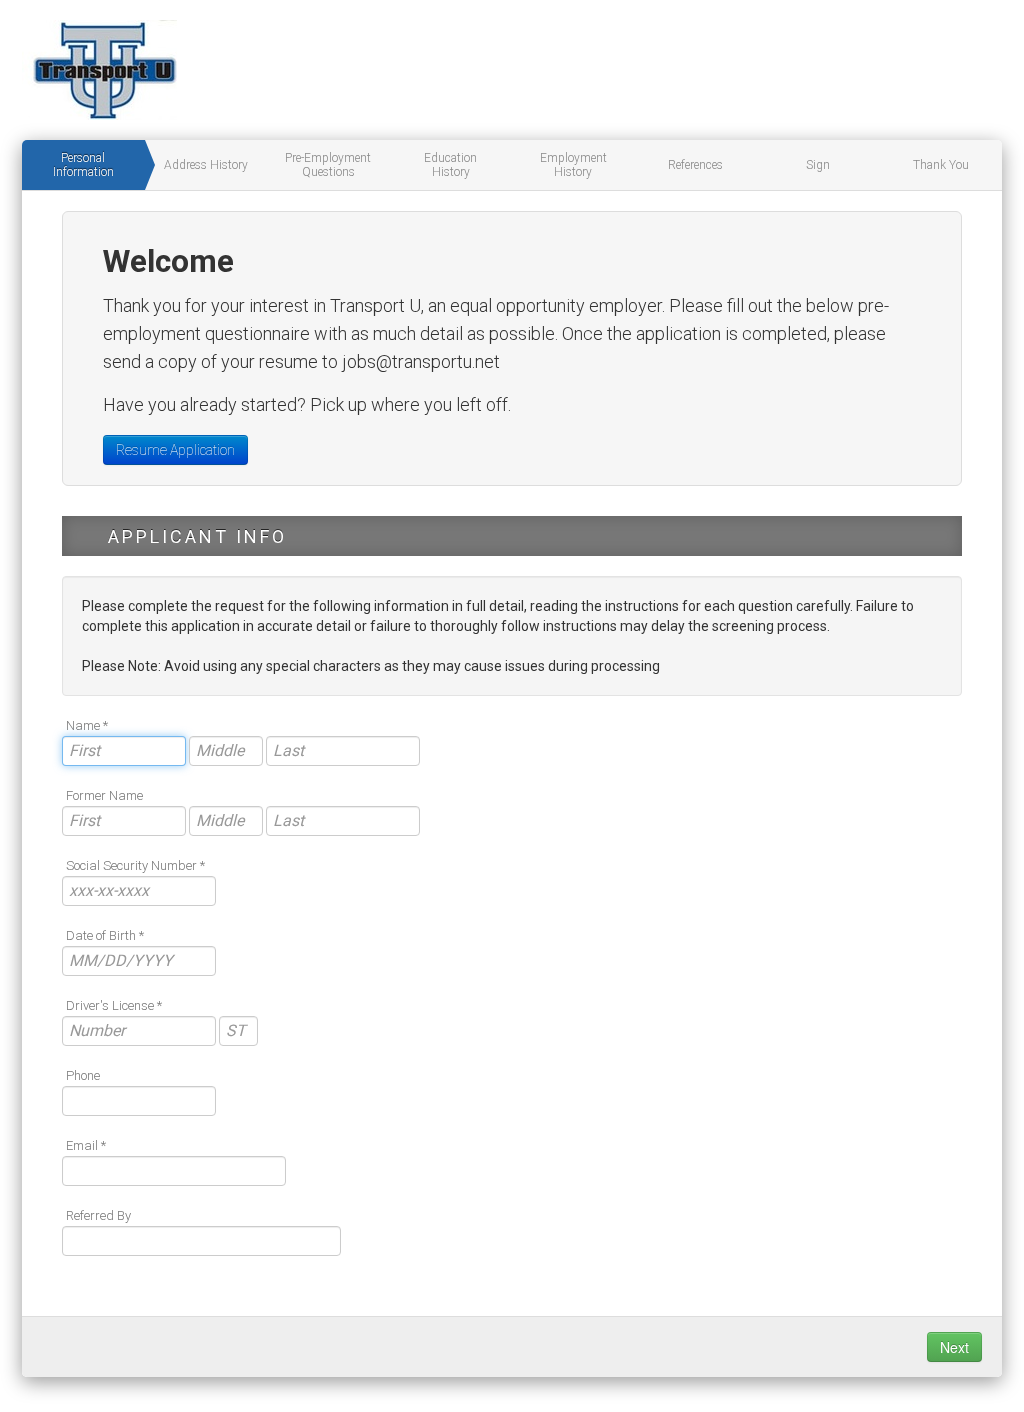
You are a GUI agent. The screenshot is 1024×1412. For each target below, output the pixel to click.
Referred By (98, 1215)
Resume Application (175, 450)
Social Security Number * (135, 865)
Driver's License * (114, 1005)
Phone (83, 1075)
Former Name (104, 795)
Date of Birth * (105, 935)
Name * (87, 725)
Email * (86, 1145)
